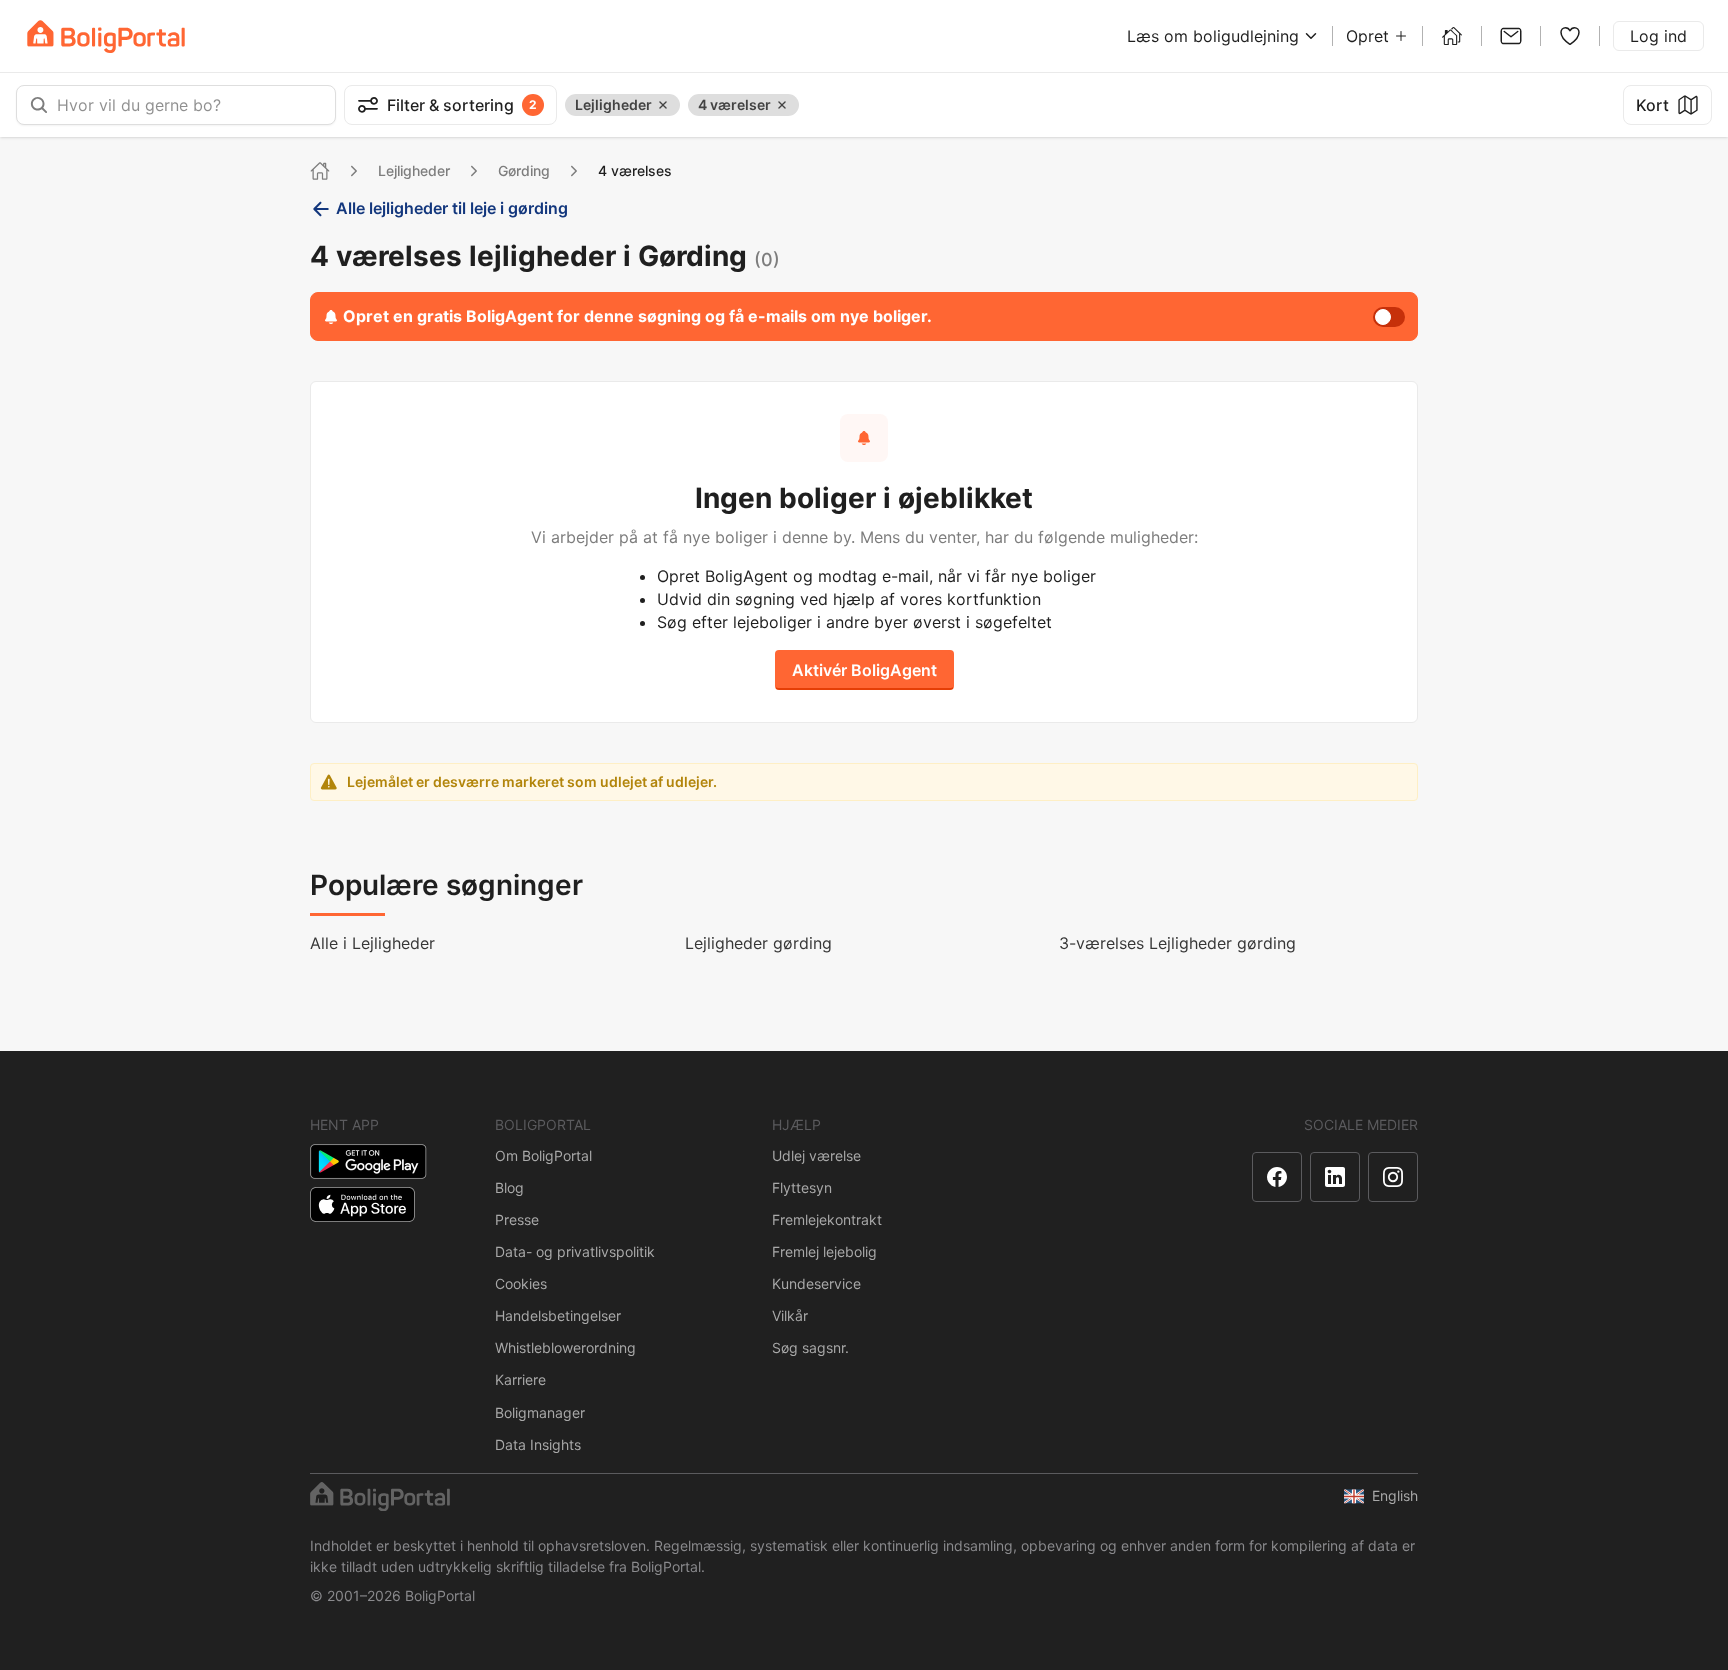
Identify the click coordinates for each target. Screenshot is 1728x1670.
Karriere (520, 1379)
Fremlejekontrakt (827, 1219)
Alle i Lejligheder (372, 943)
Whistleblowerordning (565, 1347)
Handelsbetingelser (558, 1315)
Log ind (1658, 36)
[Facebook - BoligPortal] (1277, 1177)
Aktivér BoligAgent (864, 670)
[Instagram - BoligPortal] (1393, 1177)
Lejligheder (414, 170)
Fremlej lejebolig (824, 1251)
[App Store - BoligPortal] (362, 1204)
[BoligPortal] (106, 36)
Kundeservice (816, 1283)
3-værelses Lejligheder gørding (1177, 943)
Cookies (521, 1283)
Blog (509, 1187)
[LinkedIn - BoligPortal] (1335, 1177)
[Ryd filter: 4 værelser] (782, 105)
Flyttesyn (802, 1187)
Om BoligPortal (543, 1155)
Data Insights (538, 1444)
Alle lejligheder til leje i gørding (452, 208)
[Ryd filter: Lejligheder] (663, 105)
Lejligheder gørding (758, 943)
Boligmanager (540, 1412)
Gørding (524, 170)
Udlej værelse (816, 1155)
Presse (517, 1219)
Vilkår (790, 1315)
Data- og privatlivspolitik (575, 1251)
